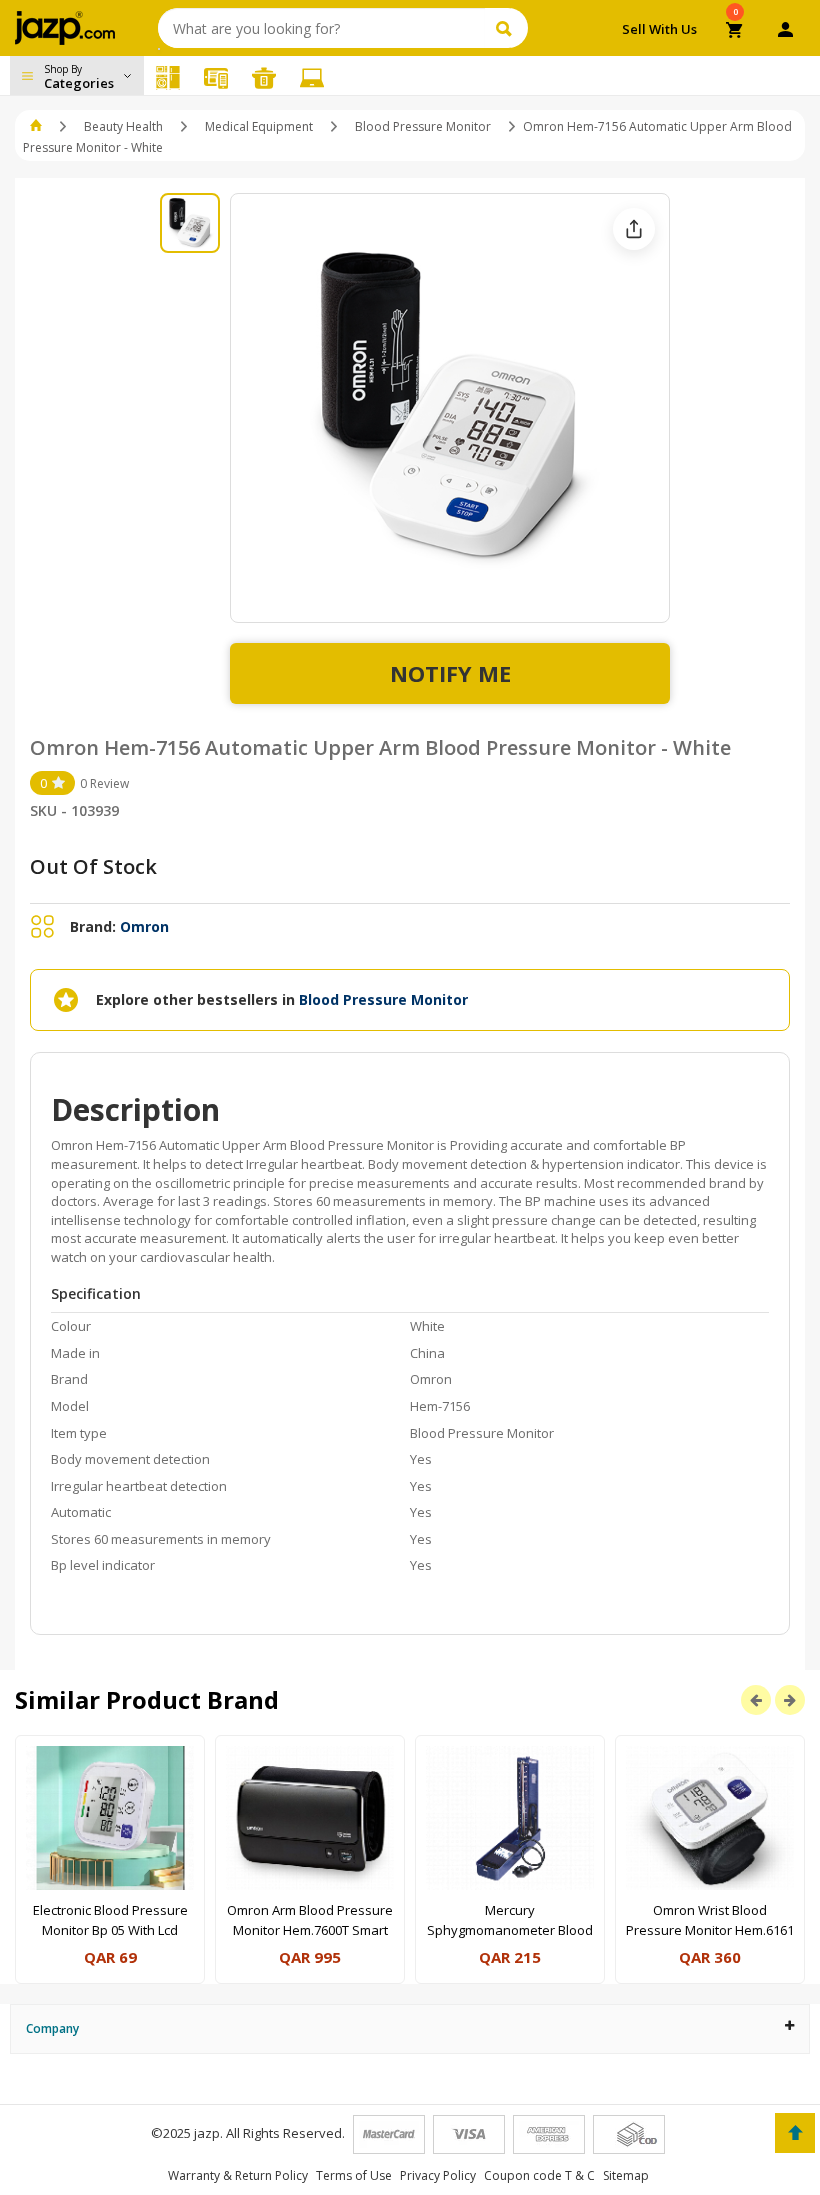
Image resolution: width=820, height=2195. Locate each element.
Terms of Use (354, 2175)
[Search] (506, 28)
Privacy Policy (438, 2175)
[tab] (410, 2028)
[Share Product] (634, 229)
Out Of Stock (93, 866)
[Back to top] (795, 2133)
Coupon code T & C (539, 2175)
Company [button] (52, 2028)
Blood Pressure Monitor (423, 126)
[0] (735, 32)
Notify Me (450, 673)
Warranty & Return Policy (238, 2175)
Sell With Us (659, 29)
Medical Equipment (259, 126)
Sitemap (626, 2175)
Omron (144, 926)
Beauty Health (123, 126)
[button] (37, 126)
